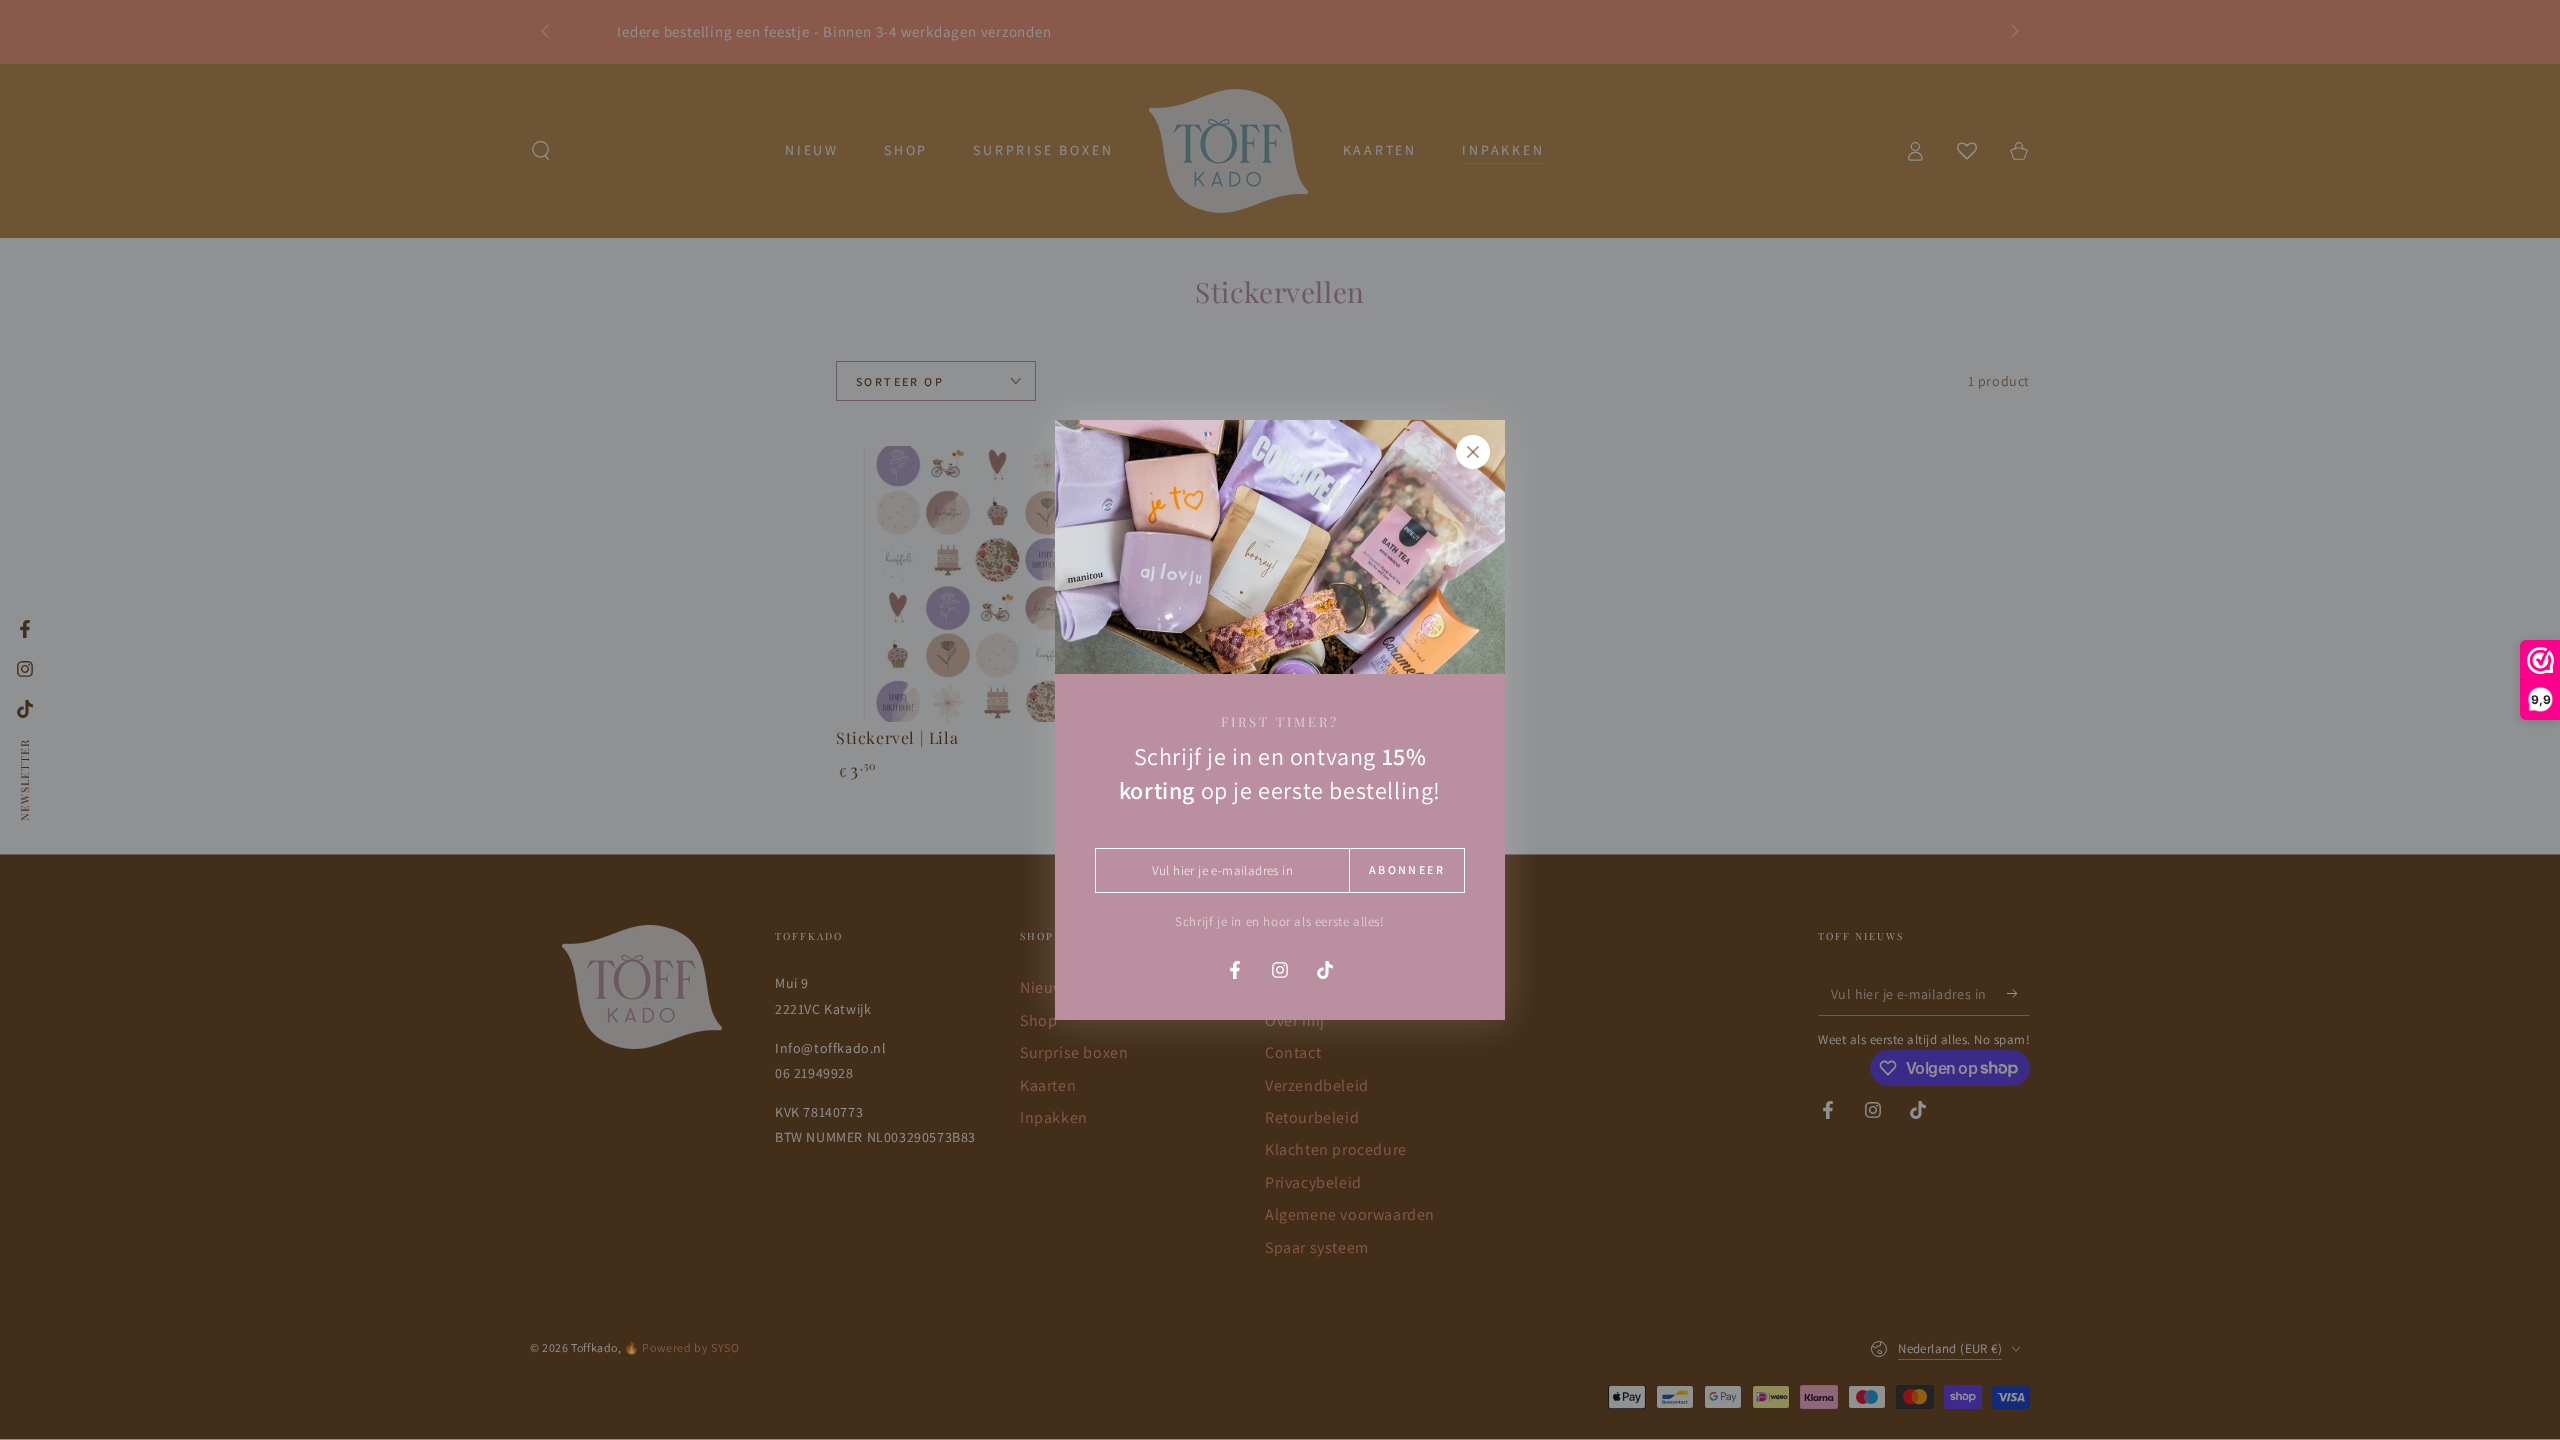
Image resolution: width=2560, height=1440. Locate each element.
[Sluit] (1473, 452)
